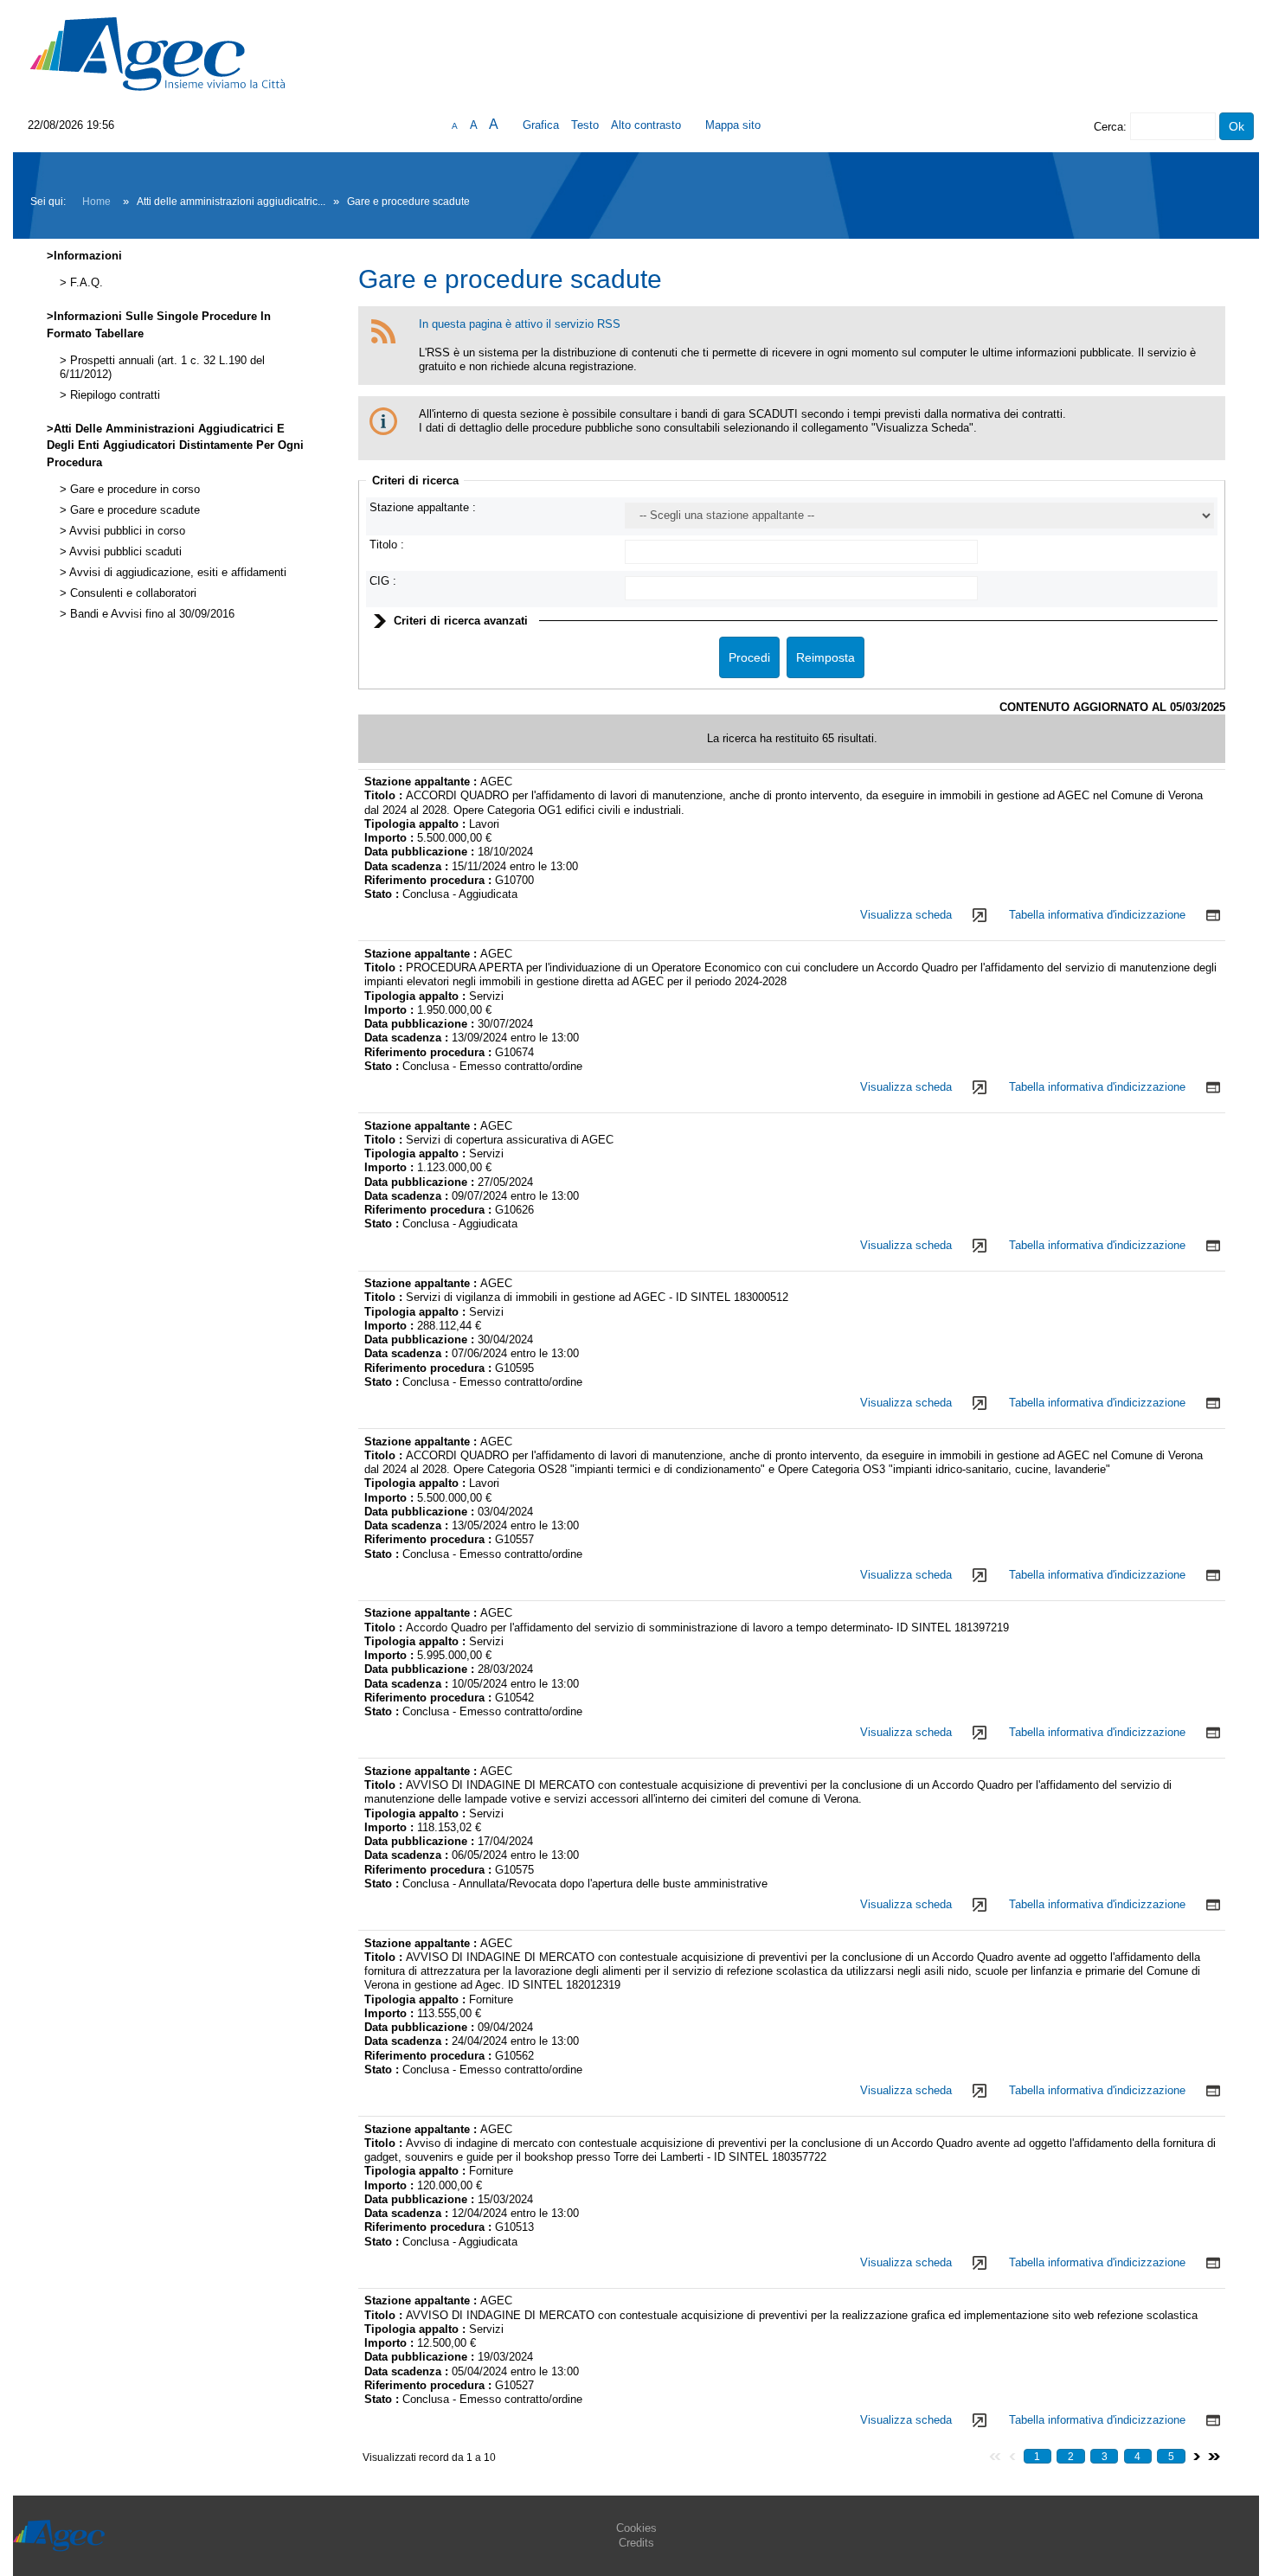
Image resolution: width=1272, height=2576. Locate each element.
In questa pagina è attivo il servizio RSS (520, 324)
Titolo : (387, 545)
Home (96, 202)
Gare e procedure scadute (133, 510)
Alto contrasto (646, 125)
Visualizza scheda (906, 915)
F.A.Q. (85, 283)
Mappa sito (733, 125)
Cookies (636, 2528)
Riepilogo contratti (113, 395)
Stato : (383, 894)
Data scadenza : (408, 866)
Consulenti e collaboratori (132, 593)
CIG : (383, 581)
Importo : (391, 838)
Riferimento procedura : (428, 880)
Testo (585, 125)
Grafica (541, 125)
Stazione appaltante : (423, 507)
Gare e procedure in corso (133, 490)
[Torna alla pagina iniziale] (157, 53)
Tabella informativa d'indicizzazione (1097, 915)
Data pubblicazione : (421, 852)
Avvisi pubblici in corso (126, 531)
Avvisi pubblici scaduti (124, 552)
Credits (636, 2543)
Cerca (1108, 127)
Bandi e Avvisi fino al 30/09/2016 (151, 614)
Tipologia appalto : (417, 824)
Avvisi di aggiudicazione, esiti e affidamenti (177, 573)
